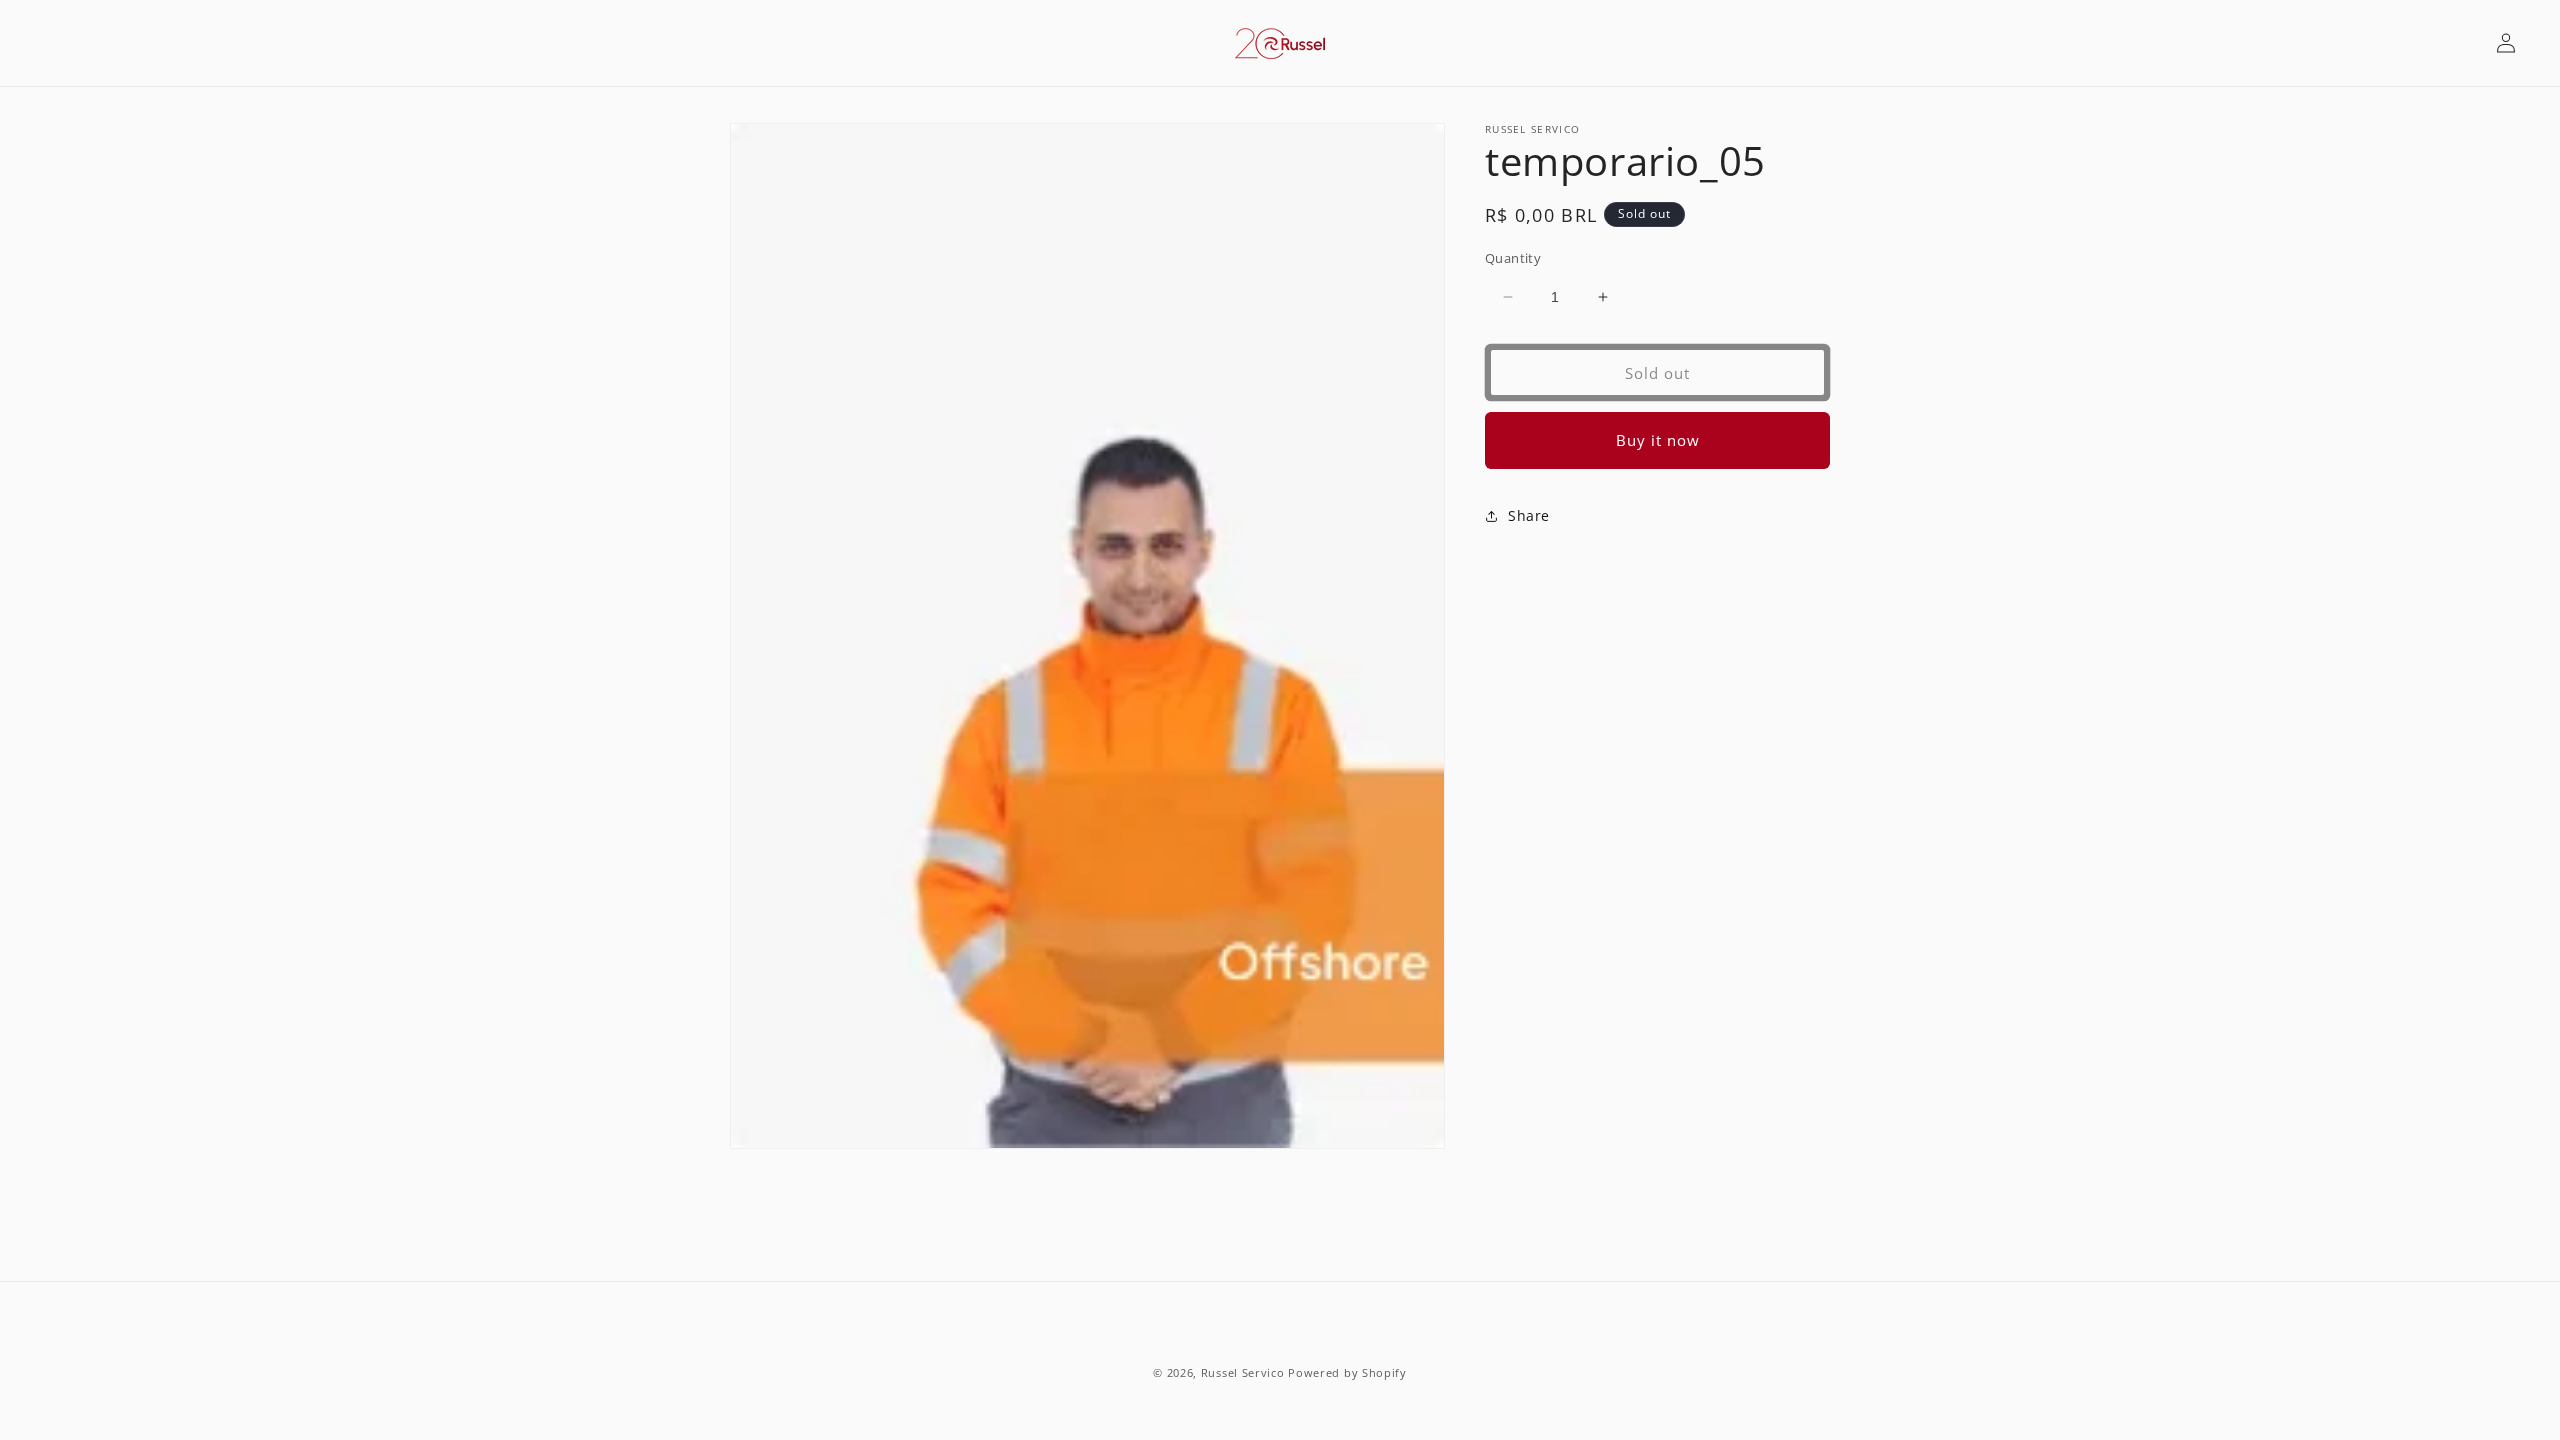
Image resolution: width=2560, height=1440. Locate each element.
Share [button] (1529, 515)
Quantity (1513, 258)
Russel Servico (1243, 1372)
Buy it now (1658, 440)
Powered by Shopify (1347, 1372)
